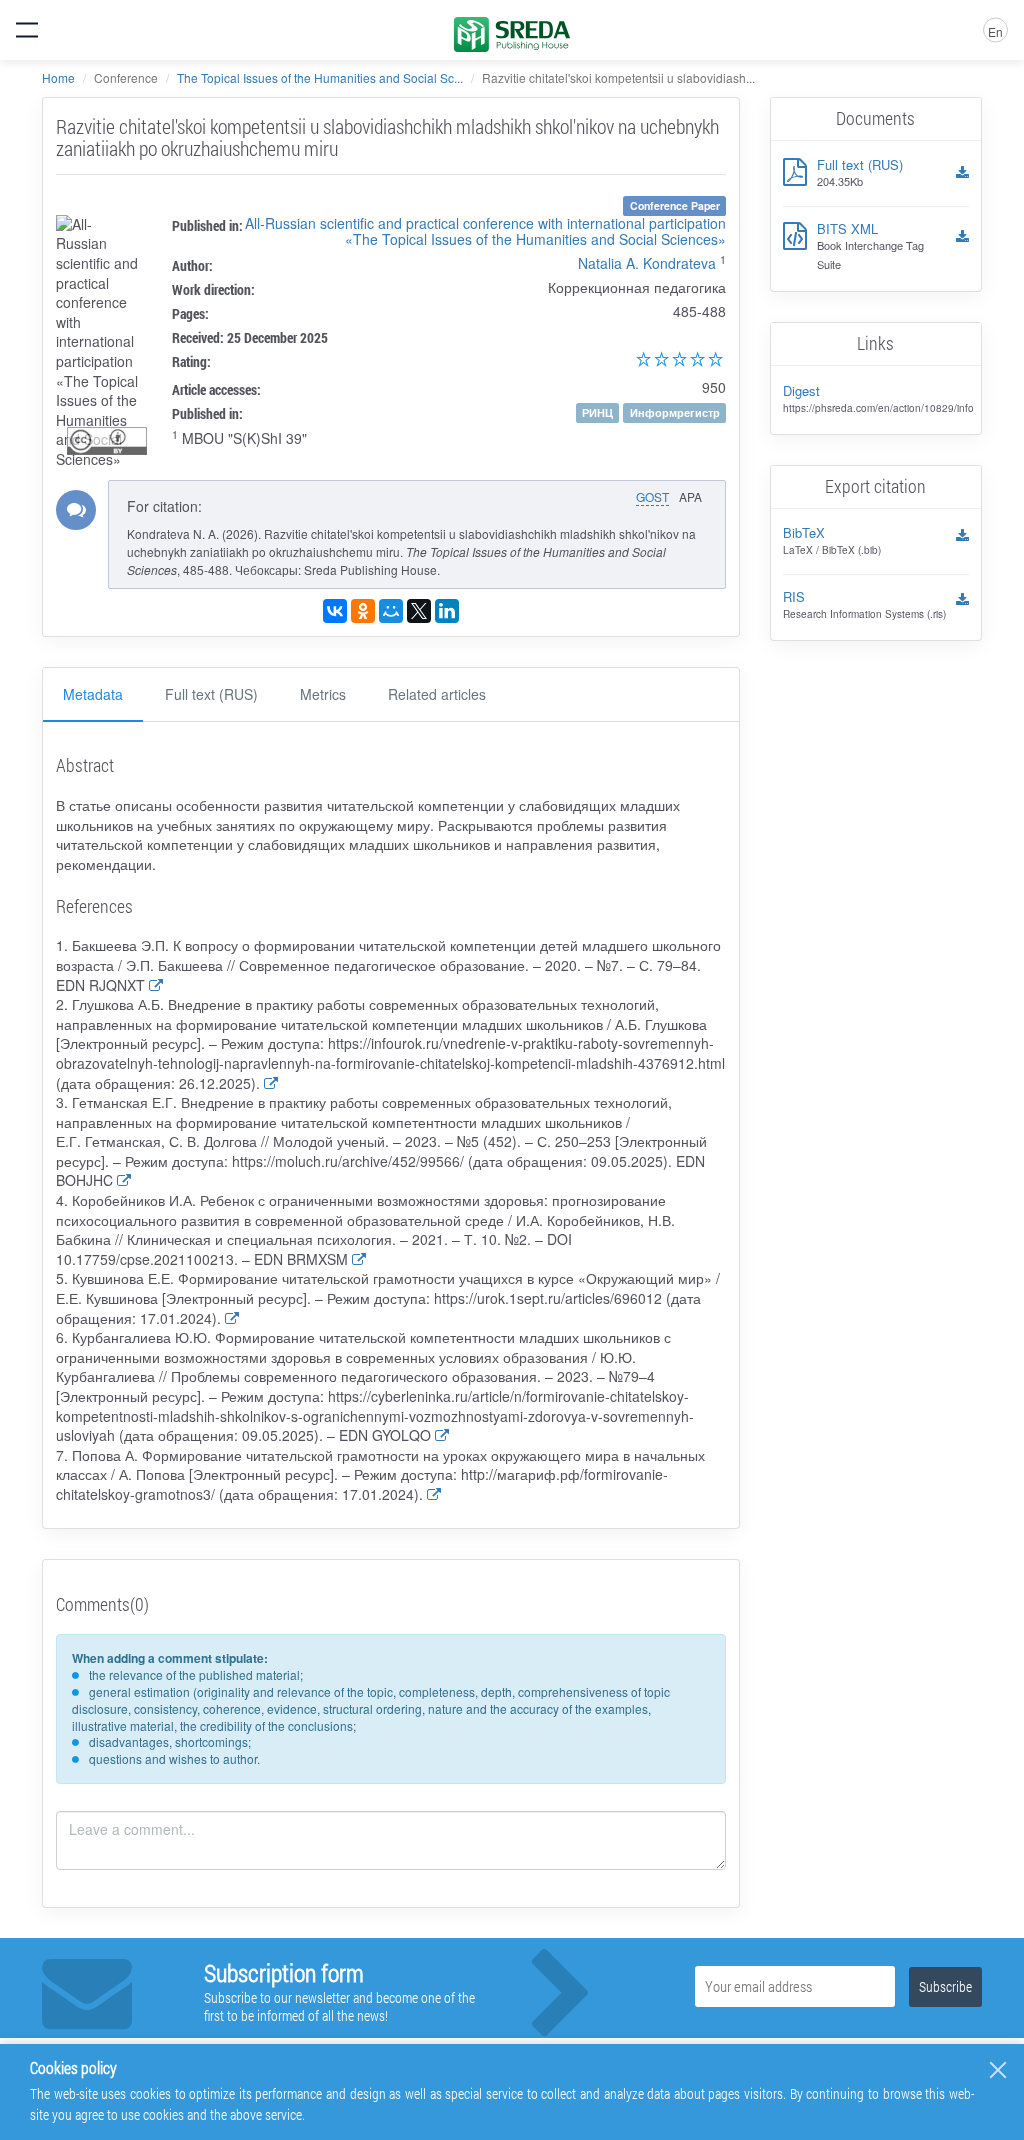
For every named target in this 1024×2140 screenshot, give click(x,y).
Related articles (437, 694)
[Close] (998, 2070)
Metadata (93, 694)
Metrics (323, 694)
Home (58, 77)
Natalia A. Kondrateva (647, 263)
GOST (652, 496)
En (995, 31)
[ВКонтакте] (335, 611)
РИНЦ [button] (597, 412)
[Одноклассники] (363, 611)
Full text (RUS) (211, 694)
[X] (419, 611)
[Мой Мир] (391, 611)
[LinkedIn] (447, 611)
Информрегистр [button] (675, 412)
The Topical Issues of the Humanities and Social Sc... (320, 77)
